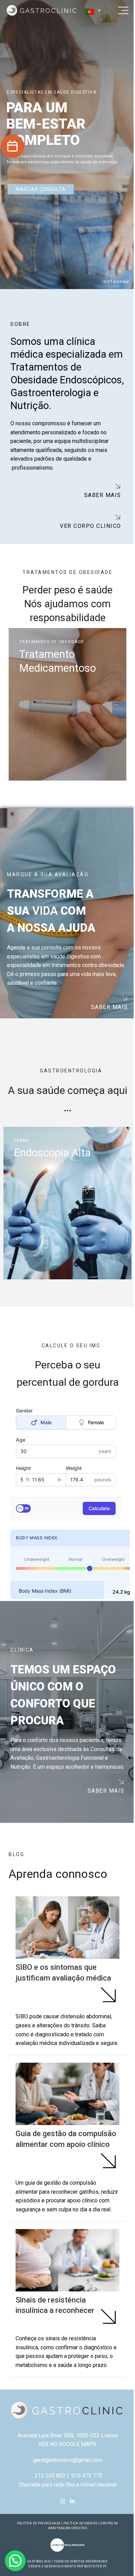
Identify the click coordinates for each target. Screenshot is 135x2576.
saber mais (100, 495)
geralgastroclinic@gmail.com (65, 2488)
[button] (15, 2561)
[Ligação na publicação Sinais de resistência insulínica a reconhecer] (65, 2278)
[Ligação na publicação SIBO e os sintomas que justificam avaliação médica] (65, 1927)
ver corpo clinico (88, 526)
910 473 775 (84, 2504)
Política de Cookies (78, 2552)
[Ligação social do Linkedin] (70, 2530)
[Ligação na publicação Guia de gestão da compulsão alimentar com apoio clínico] (65, 2103)
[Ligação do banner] (65, 704)
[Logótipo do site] (42, 10)
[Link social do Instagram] (60, 2530)
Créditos (77, 2557)
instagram (116, 282)
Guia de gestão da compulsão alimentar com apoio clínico (60, 2153)
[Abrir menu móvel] (118, 10)
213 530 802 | (49, 2504)
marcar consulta (41, 189)
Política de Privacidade (36, 2552)
